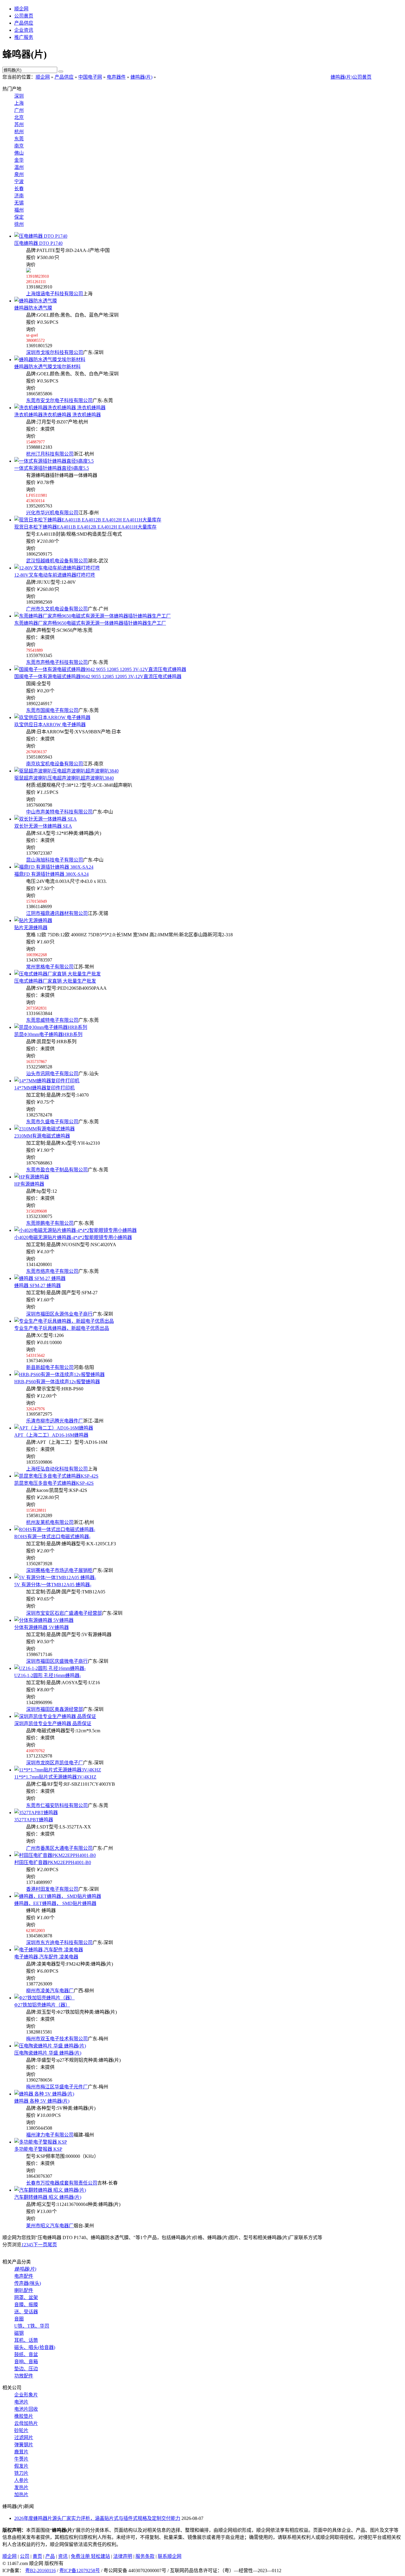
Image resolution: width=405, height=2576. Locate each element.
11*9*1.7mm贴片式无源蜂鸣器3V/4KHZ (55, 1777)
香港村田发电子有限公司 (52, 1889)
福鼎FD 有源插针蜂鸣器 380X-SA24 (51, 874)
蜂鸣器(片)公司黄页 (351, 77)
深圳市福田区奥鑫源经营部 (55, 1709)
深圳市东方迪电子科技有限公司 (59, 1943)
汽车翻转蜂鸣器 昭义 (48, 2197)
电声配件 (24, 2276)
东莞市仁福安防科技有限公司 (57, 1805)
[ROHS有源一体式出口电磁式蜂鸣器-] (55, 1529)
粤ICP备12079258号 (80, 2571)
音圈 (19, 2319)
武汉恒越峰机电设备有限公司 (57, 561)
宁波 (19, 181)
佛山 (19, 153)
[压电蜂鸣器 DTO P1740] (41, 236)
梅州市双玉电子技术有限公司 (57, 2039)
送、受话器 (26, 2312)
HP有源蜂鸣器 (29, 1184)
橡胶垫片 (24, 2416)
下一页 (40, 2245)
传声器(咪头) (28, 2283)
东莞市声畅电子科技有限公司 (57, 662)
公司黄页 (24, 16)
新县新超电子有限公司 (50, 1367)
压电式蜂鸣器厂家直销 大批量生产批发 (55, 981)
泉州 (19, 174)
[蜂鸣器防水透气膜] (36, 301)
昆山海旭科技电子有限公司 (55, 860)
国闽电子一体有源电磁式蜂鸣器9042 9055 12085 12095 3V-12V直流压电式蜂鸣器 (98, 676)
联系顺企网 (170, 2556)
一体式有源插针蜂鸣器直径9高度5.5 (52, 468)
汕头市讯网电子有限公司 (52, 1074)
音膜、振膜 (26, 2305)
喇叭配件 (24, 2290)
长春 (19, 189)
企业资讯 (24, 30)
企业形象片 (26, 2395)
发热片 (21, 2487)
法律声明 (123, 2556)
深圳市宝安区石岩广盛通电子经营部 (64, 1613)
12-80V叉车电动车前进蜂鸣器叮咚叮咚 (55, 575)
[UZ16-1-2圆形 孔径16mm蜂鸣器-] (50, 1668)
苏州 (19, 124)
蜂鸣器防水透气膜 (33, 308)
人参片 (21, 2480)
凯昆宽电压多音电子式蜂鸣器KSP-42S (54, 1483)
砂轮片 (21, 2430)
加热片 (21, 2495)
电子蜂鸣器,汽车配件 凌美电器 (46, 1957)
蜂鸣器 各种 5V (42, 2101)
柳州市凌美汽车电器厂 (50, 1991)
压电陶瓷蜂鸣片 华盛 (48, 2053)
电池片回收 (26, 2409)
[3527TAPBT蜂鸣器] (36, 1813)
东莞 (19, 139)
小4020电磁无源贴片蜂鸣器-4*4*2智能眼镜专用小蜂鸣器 (73, 1237)
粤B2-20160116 (40, 2571)
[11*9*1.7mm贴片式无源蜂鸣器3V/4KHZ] (58, 1770)
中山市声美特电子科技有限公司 (59, 812)
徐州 (19, 224)
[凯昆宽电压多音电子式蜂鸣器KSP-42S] (56, 1476)
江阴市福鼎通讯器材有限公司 (57, 913)
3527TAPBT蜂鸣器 (34, 1820)
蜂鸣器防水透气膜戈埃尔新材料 (47, 367)
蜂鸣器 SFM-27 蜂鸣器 (38, 1285)
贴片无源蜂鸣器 (31, 928)
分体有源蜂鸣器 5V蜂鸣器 (42, 1627)
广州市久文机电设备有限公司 (57, 609)
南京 (19, 146)
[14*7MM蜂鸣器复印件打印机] (47, 1081)
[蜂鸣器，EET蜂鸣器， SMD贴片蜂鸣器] (58, 1896)
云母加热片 (26, 2423)
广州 (19, 110)
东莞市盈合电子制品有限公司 (57, 1170)
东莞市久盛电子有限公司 (52, 1122)
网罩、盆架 (26, 2297)
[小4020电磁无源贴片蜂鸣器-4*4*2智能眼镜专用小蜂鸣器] (75, 1230)
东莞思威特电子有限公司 (52, 1020)
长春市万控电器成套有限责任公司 (62, 2183)
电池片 (21, 2402)
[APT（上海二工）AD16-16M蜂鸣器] (54, 1428)
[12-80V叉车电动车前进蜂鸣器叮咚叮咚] (57, 568)
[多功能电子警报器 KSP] (41, 2142)
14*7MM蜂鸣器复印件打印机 (44, 1088)
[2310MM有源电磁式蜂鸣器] (44, 1129)
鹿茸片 (21, 2452)
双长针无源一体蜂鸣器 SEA (43, 826)
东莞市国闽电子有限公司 (52, 710)
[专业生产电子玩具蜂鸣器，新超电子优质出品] (64, 1321)
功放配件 (24, 2376)
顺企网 (21, 9)
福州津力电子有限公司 (50, 2135)
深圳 (19, 96)
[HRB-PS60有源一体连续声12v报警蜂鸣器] (59, 1375)
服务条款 (145, 2556)
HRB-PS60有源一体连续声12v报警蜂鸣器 (57, 1382)
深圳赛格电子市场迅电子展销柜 (59, 1570)
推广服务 (24, 37)
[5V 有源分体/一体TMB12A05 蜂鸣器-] (55, 1578)
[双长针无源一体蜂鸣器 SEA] (46, 819)
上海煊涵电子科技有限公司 (55, 294)
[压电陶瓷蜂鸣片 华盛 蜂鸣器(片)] (50, 2046)
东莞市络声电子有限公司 (52, 1271)
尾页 (52, 2245)
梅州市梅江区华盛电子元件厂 (57, 2087)
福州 (19, 210)
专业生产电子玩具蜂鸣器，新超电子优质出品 (62, 1328)
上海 (19, 103)
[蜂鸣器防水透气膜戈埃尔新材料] (50, 360)
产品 (50, 2556)
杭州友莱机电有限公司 (50, 1522)
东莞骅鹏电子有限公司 (50, 1223)
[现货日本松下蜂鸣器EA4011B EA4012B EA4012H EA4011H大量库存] (88, 520)
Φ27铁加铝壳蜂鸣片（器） (42, 2005)
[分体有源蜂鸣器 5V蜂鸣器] (44, 1620)
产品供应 (24, 23)
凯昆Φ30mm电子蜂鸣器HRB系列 (48, 1034)
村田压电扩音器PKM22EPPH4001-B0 (53, 1862)
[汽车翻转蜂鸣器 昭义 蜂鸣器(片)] (50, 2190)
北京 (19, 117)
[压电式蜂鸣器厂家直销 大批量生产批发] (58, 974)
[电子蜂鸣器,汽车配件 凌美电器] (49, 1950)
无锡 (19, 203)
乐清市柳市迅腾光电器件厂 (55, 1421)
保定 (19, 217)
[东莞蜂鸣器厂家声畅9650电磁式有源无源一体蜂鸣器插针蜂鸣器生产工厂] (93, 616)
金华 (19, 160)
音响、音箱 (26, 2362)
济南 (19, 196)
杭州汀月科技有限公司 (50, 454)
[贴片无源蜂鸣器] (33, 920)
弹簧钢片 (24, 2445)
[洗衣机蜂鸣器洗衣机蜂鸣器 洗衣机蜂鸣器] (60, 408)
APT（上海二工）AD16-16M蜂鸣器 (51, 1435)
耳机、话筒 (26, 2340)
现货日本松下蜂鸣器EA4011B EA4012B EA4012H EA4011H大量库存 (85, 527)
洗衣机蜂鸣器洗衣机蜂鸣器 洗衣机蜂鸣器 (58, 415)
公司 (25, 2556)
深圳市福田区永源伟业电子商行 (59, 1314)
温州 (19, 167)
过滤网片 (24, 2438)
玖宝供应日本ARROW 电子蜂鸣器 (50, 725)
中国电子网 (90, 77)
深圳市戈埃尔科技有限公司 (55, 352)
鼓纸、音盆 (26, 2354)
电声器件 (116, 77)
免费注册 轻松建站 (90, 2556)
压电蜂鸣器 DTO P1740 (38, 243)
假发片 (21, 2466)
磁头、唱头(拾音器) (35, 2347)
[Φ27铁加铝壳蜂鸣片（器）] (44, 1998)
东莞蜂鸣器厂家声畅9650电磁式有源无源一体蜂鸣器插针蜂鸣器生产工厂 (90, 623)
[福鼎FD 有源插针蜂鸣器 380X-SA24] (54, 867)
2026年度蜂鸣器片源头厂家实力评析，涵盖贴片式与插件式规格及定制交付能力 (97, 2518)
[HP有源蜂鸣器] (32, 1177)
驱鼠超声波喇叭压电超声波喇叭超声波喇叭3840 (64, 778)
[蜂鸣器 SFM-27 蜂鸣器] (40, 1278)
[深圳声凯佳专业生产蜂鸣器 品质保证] (55, 1716)
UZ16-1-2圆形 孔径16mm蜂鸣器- (48, 1675)
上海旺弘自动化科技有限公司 (57, 1469)
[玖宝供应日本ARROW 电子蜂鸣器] (52, 717)
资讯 (63, 2556)
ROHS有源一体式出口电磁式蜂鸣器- (52, 1537)
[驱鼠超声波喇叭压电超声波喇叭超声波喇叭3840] (66, 771)
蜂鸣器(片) (141, 77)
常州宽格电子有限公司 (50, 967)
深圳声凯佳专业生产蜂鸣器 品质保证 (53, 1724)
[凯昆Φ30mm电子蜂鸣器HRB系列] (51, 1027)
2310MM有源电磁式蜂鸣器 (42, 1136)
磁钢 (19, 2333)
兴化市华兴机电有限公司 (52, 513)
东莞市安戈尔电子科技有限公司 (59, 400)
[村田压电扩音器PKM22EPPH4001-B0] (55, 1855)
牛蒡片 (21, 2459)
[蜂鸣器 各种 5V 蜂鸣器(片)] (44, 2094)
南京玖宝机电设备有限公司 (55, 764)
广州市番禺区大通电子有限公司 (59, 1848)
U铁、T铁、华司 (32, 2326)
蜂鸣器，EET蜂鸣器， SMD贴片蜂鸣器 (55, 1903)
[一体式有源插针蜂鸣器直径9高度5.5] (54, 461)
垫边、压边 (26, 2369)
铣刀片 (21, 2473)
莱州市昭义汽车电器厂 (50, 2226)
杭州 (19, 132)
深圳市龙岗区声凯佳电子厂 (55, 1763)
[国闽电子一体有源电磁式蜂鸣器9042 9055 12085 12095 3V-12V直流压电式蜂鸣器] (100, 669)
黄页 (37, 2556)
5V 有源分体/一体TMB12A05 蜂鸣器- (53, 1585)
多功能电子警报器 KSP (38, 2149)
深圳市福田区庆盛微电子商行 (57, 1661)
